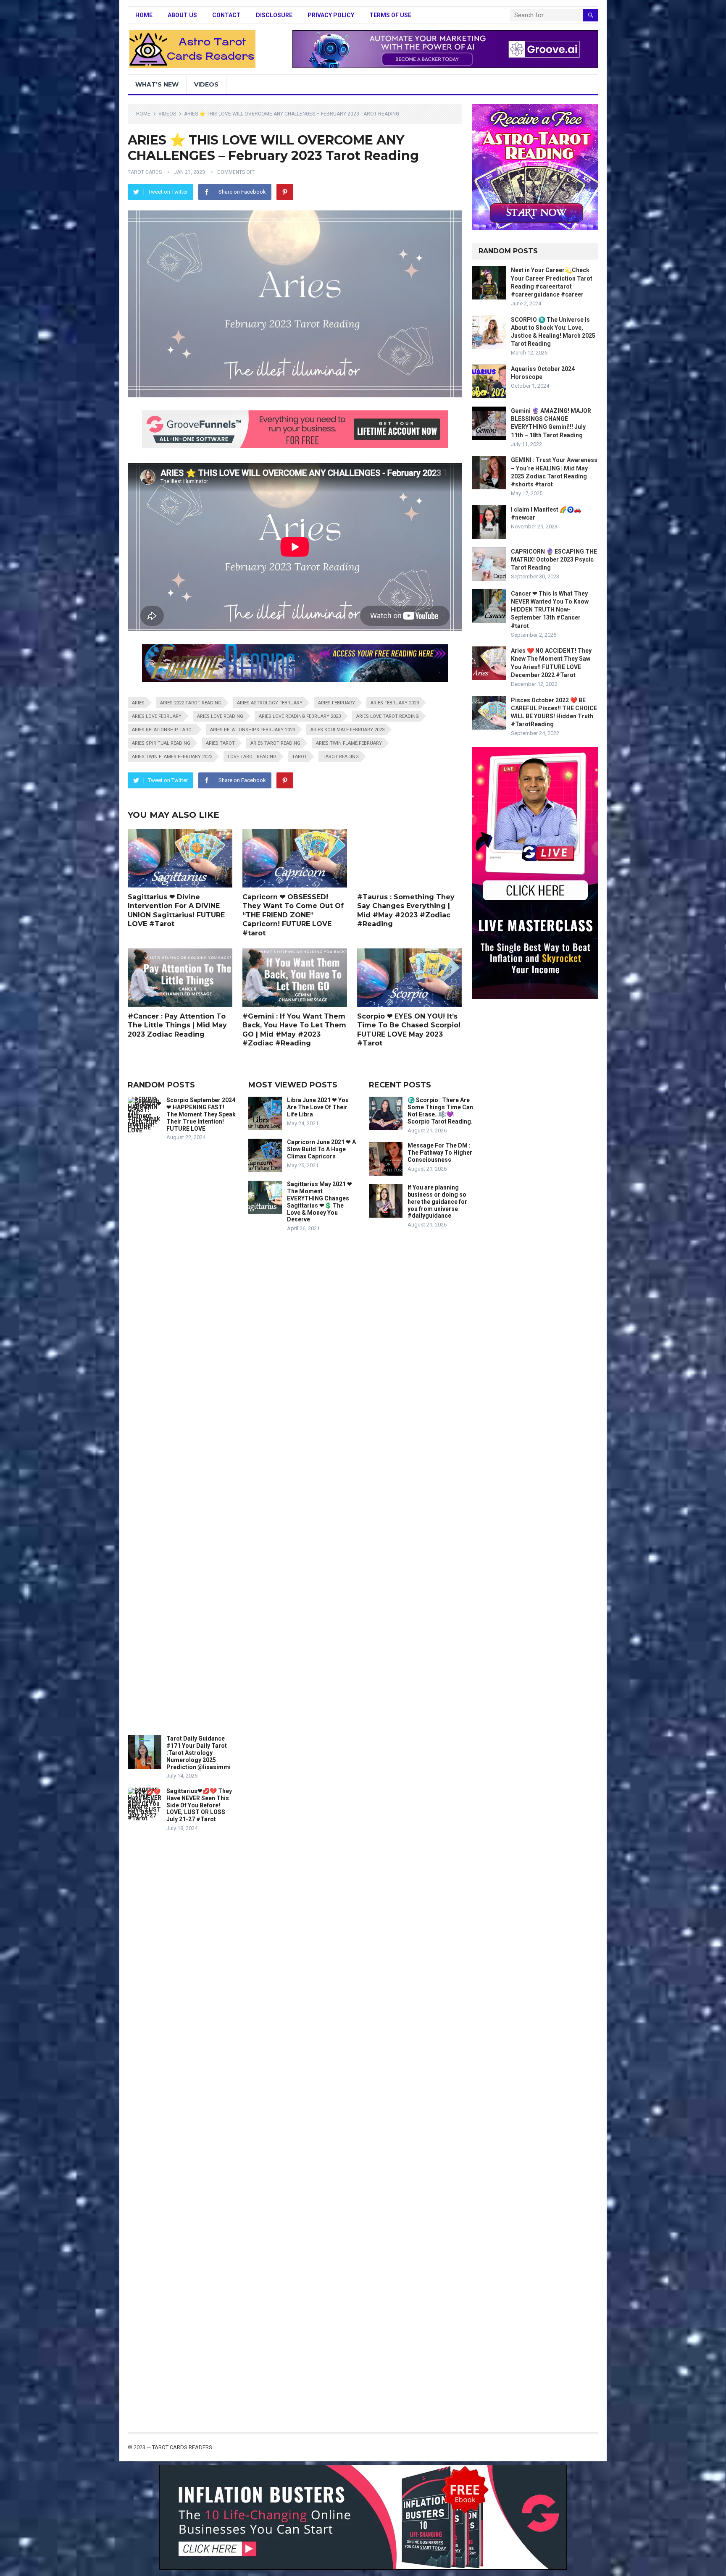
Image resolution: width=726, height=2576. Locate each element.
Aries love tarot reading (388, 716)
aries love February (157, 716)
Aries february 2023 (395, 703)
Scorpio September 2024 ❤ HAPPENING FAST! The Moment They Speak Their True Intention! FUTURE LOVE (201, 1114)
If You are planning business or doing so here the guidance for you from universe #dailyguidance (437, 1201)
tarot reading (341, 757)
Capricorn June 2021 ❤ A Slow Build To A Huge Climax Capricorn (321, 1149)
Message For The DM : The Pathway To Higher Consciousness (440, 1153)
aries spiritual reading (161, 743)
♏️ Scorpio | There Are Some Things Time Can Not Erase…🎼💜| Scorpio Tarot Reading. (440, 1111)
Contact (226, 15)
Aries (138, 703)
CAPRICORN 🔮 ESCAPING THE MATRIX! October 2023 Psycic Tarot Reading (554, 559)
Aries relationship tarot (163, 730)
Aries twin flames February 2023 (172, 757)
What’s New (157, 84)
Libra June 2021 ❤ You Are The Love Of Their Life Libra (318, 1107)
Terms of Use (390, 15)
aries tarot (220, 743)
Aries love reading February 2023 (300, 716)
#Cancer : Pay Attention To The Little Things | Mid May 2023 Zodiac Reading (177, 1025)
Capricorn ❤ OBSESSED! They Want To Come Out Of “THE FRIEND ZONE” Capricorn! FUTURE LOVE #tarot (293, 915)
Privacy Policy (331, 15)
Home (144, 15)
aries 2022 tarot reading (191, 703)
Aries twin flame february (349, 743)
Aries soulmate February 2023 (347, 730)
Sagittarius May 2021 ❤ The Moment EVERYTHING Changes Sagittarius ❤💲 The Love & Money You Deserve (320, 1202)
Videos (206, 84)
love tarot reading (252, 757)
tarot (300, 757)
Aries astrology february (270, 703)
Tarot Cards (145, 172)
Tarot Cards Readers (182, 2447)
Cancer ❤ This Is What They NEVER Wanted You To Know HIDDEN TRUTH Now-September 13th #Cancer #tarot (550, 610)
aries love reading (220, 716)
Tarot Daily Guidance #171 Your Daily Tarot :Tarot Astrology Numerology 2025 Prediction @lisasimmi (199, 1753)
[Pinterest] (285, 192)
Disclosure (274, 15)
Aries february (337, 703)
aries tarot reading (275, 743)
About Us (182, 15)
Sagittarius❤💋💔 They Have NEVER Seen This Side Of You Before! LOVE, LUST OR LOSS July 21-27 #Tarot (199, 1805)
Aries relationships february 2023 (253, 730)
